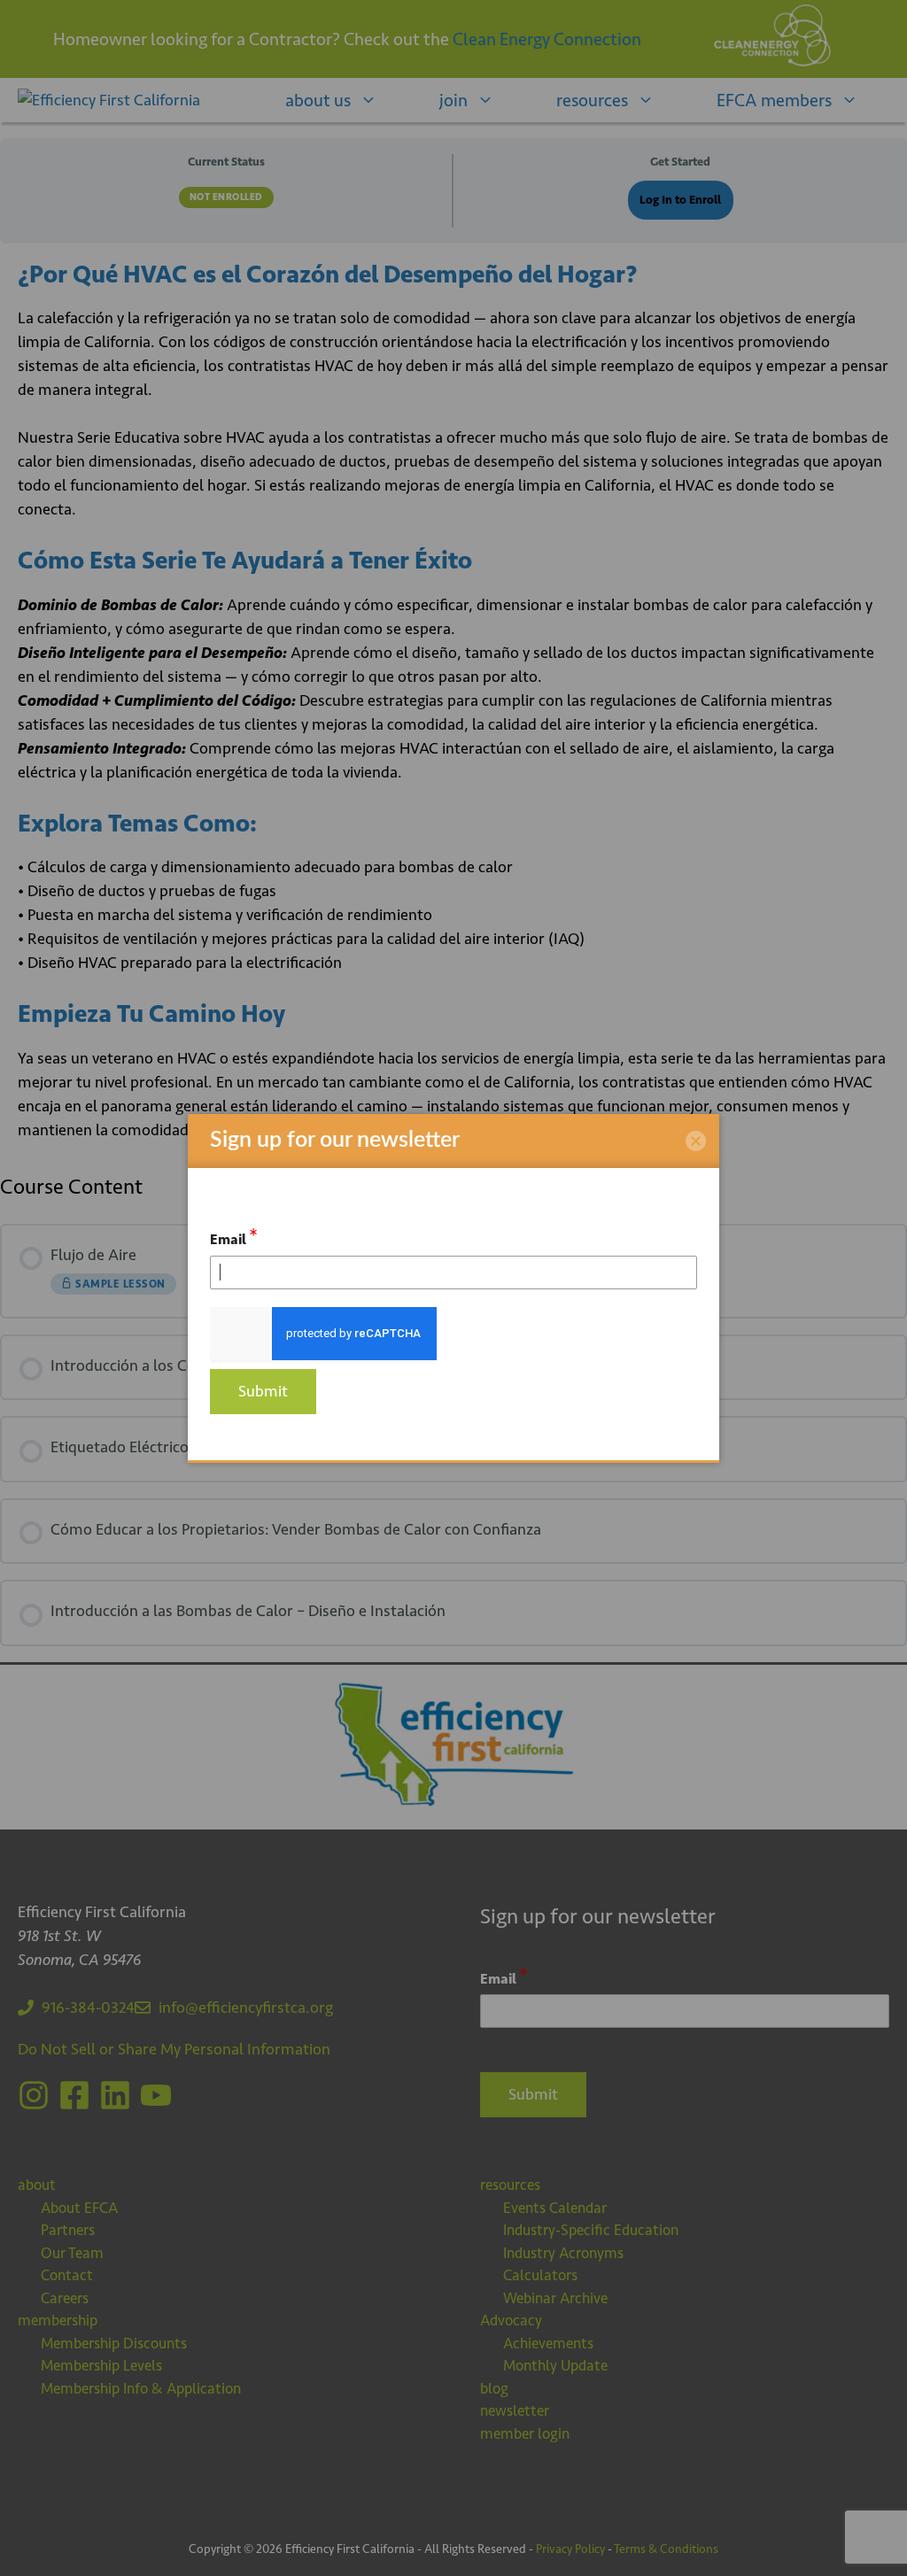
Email (234, 1237)
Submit (263, 1391)
